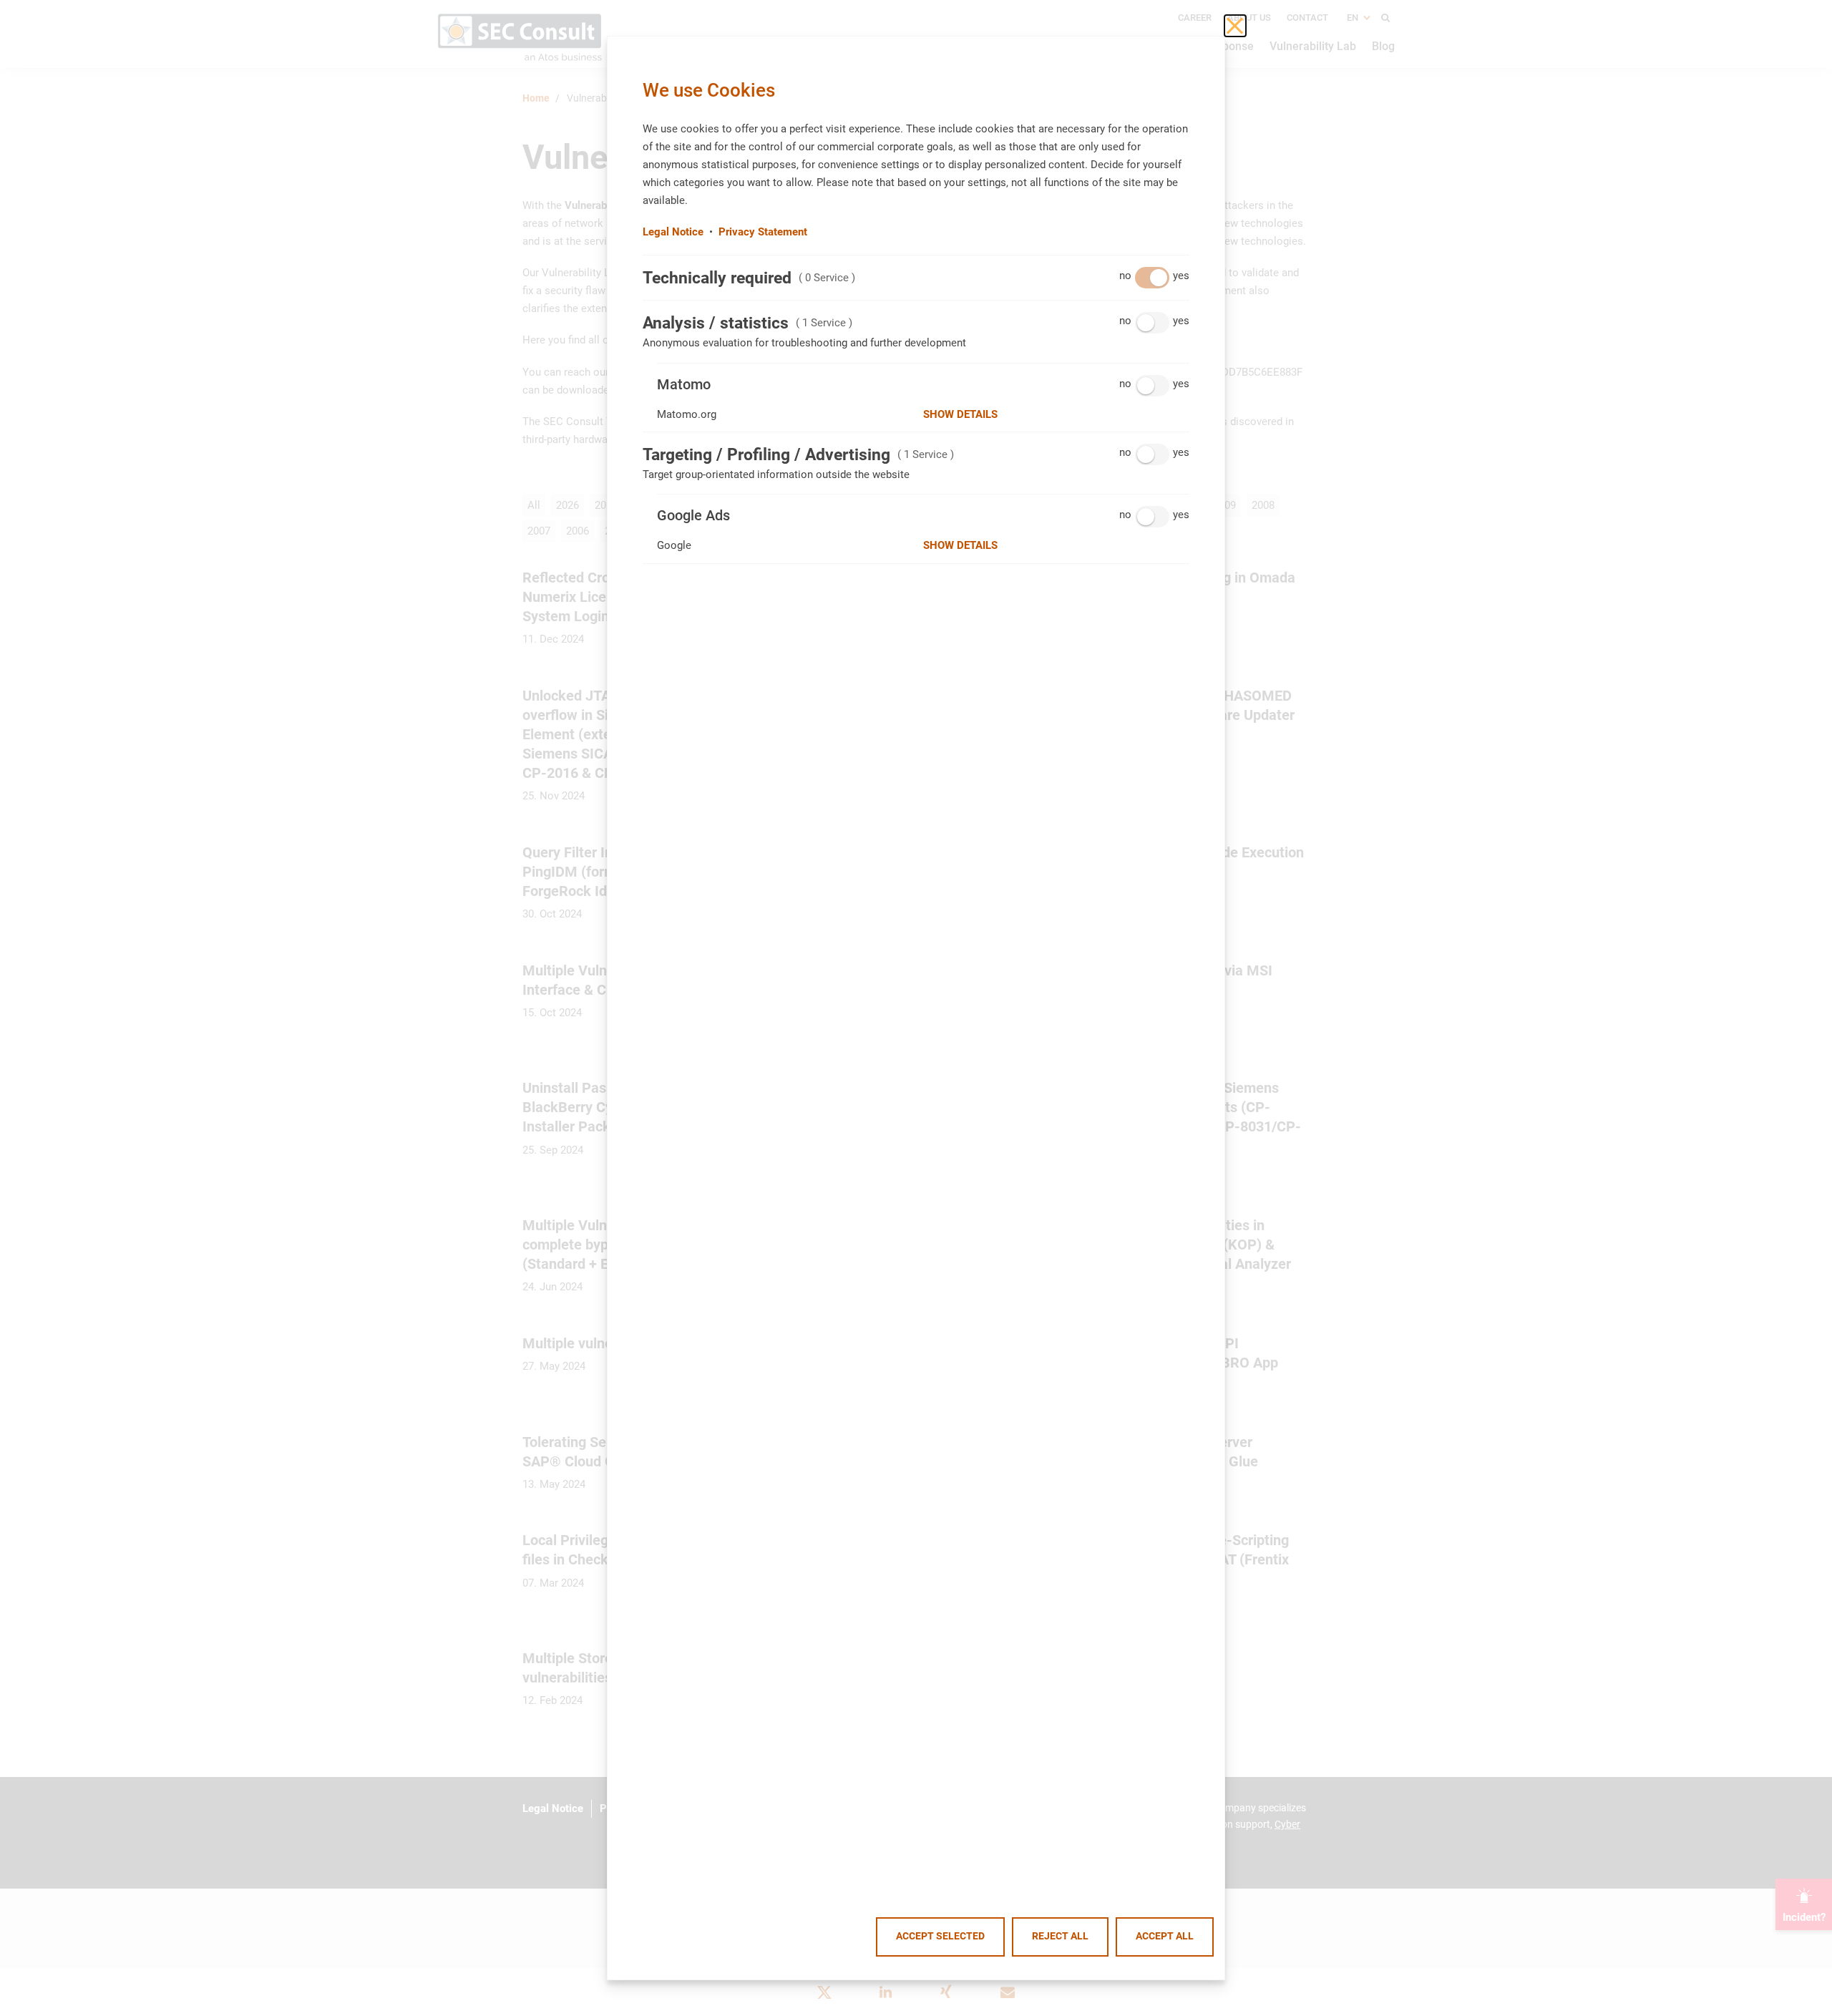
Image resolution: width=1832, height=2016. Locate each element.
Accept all (1165, 1936)
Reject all (1060, 1936)
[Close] (1235, 26)
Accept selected (940, 1936)
